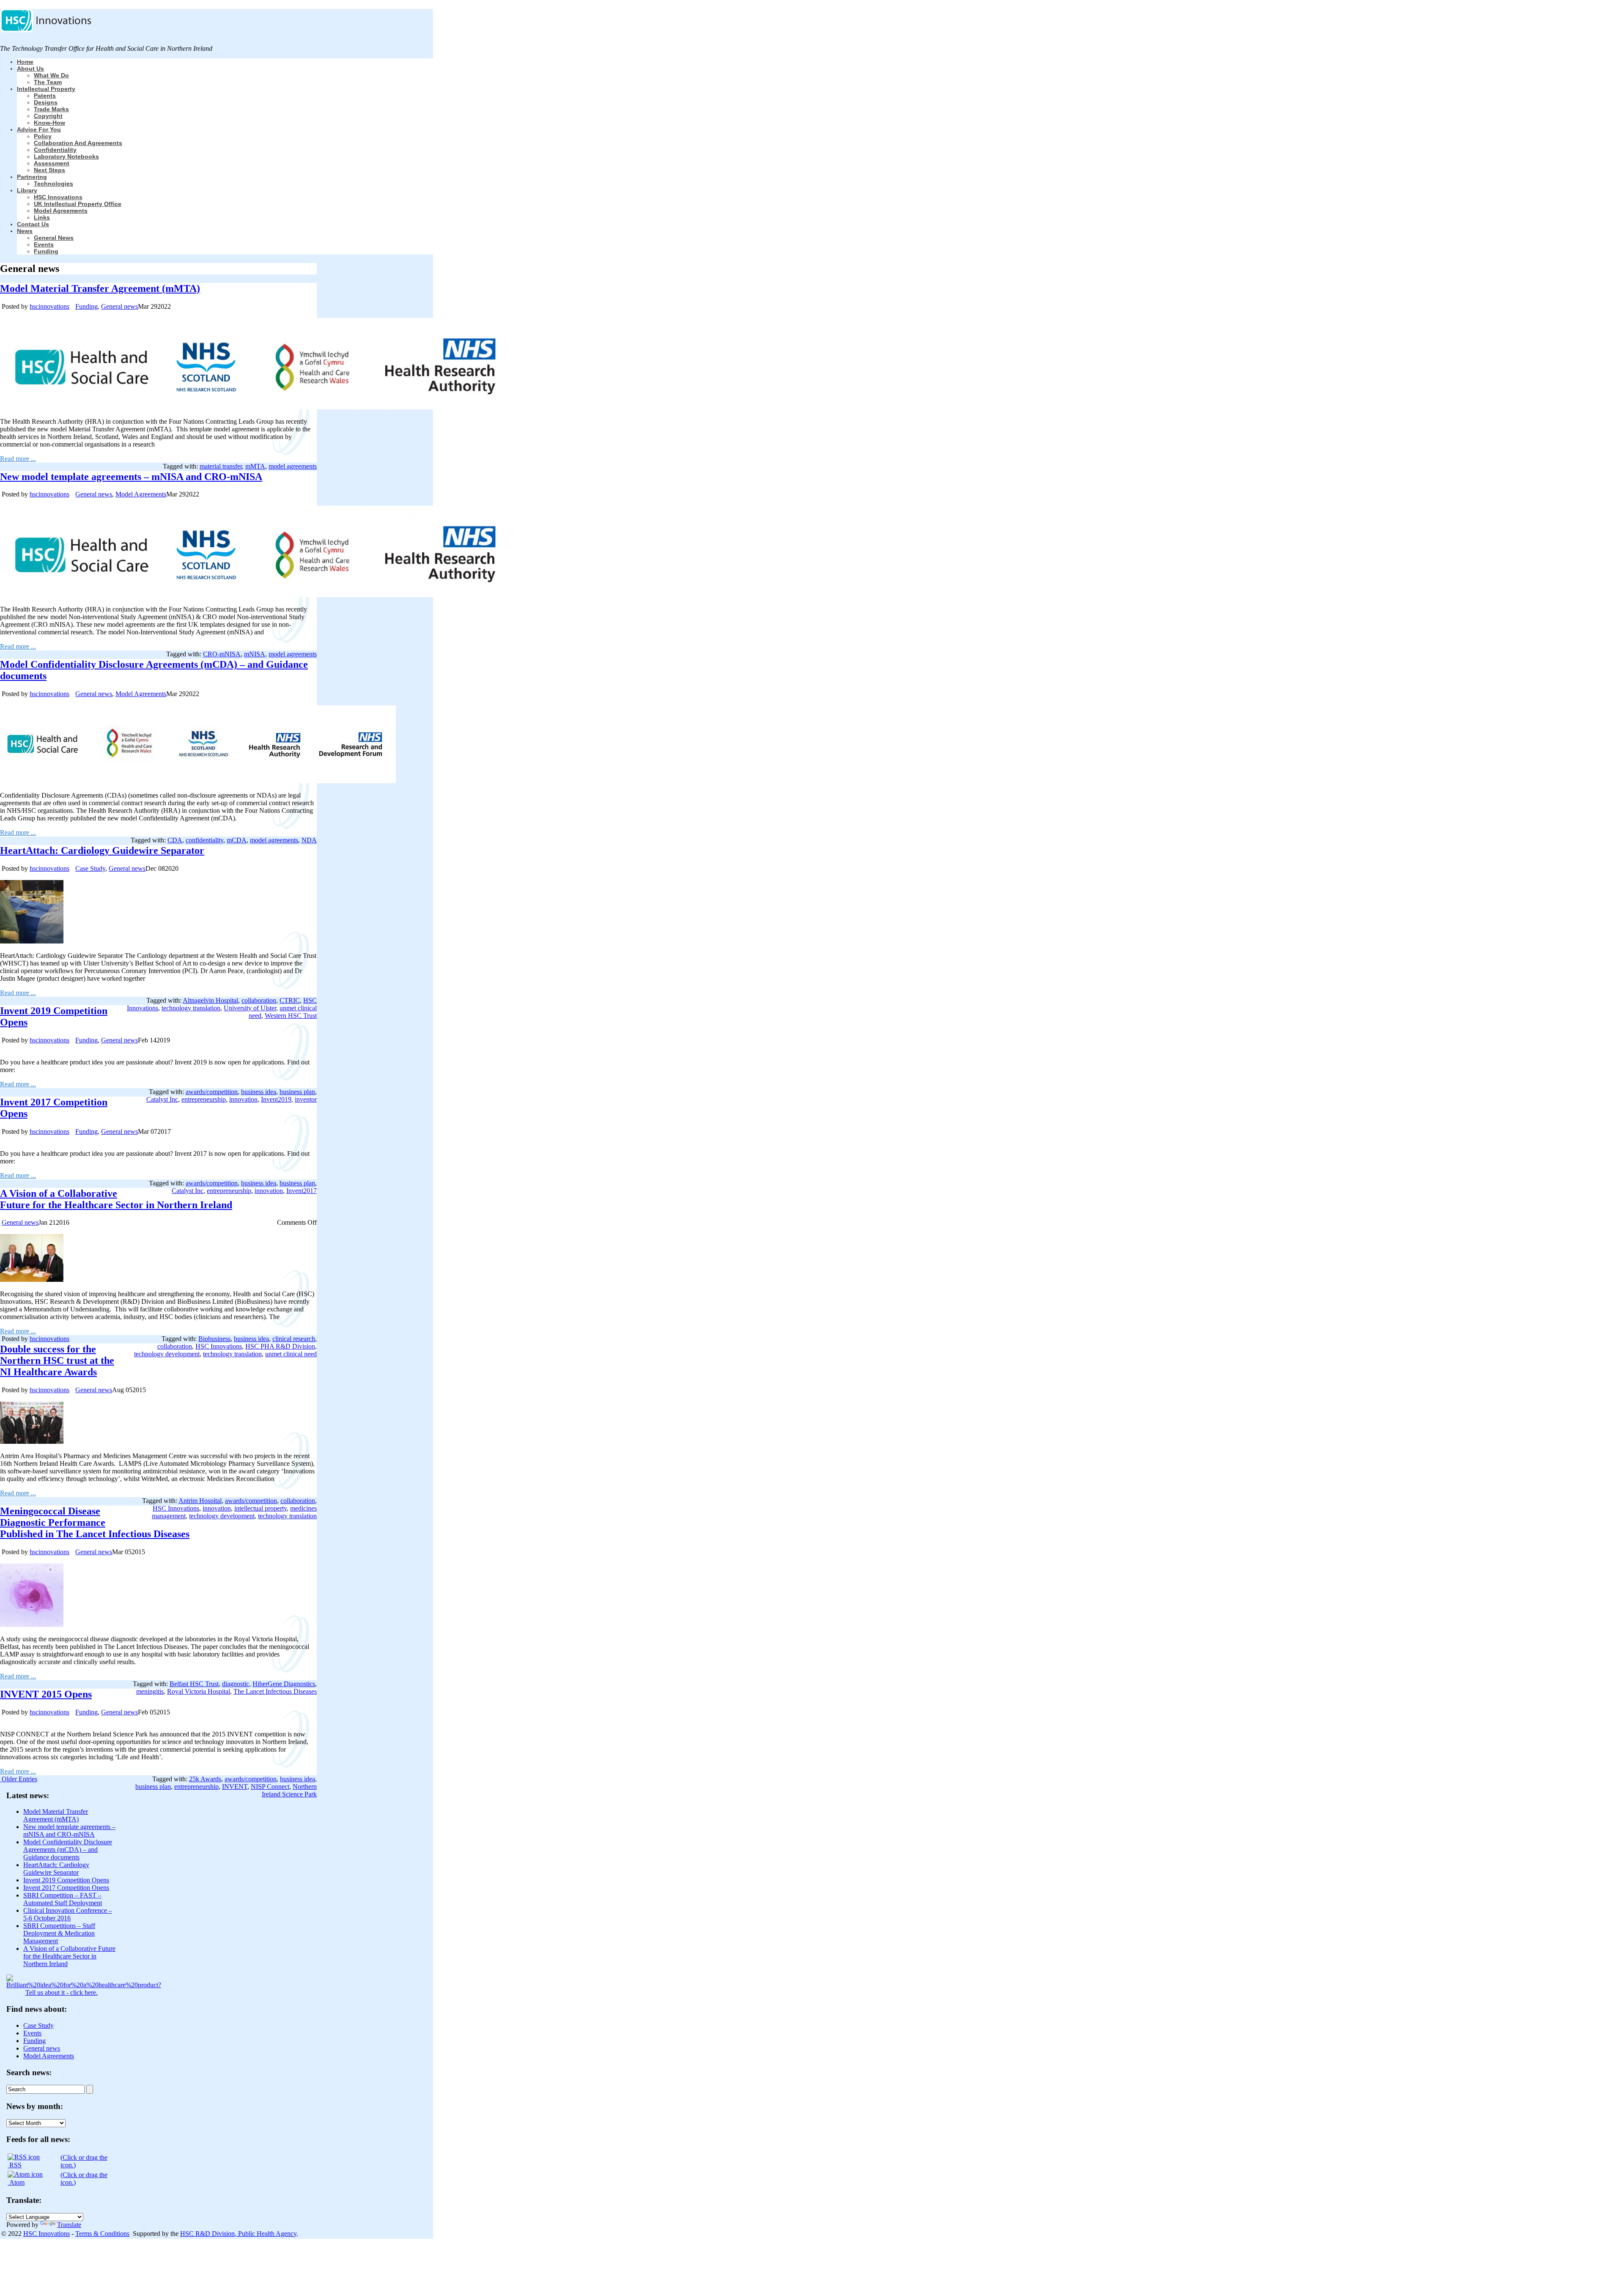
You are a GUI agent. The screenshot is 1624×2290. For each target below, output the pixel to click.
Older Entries (19, 1779)
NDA (309, 840)
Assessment (52, 163)
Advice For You (39, 129)
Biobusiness (214, 1339)
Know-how (49, 123)
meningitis (150, 1691)
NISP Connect (270, 1787)
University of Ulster (250, 1008)
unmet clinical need (291, 1354)
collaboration (259, 1000)
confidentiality (204, 840)
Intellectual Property (46, 89)
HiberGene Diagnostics (284, 1684)
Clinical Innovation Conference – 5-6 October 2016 (68, 1914)
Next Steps (49, 170)
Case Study (90, 868)
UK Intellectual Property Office (78, 204)
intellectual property (261, 1508)
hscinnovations (49, 306)
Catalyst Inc (162, 1099)
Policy (43, 136)
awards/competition (212, 1092)
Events (44, 244)
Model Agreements (61, 211)
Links (42, 217)
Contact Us (33, 224)
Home (25, 62)
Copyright (48, 116)
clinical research (294, 1339)
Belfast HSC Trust (194, 1684)
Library (27, 190)
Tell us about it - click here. (62, 1992)
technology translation (191, 1008)
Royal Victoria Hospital (199, 1691)
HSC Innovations (58, 197)
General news (54, 238)
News (25, 231)
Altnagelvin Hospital (210, 1000)
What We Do (51, 75)
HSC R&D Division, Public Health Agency (238, 2234)
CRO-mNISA (222, 654)
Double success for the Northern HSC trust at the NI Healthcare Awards (57, 1360)
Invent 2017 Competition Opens (66, 1888)
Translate (69, 2225)
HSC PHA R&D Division (280, 1346)
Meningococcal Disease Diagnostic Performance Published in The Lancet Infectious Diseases (95, 1522)
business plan (297, 1092)
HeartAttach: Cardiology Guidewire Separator (102, 850)
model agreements (293, 466)
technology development (167, 1354)
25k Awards (205, 1779)
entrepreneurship (204, 1099)
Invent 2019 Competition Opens (66, 1880)
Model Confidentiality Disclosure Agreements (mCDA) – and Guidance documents (68, 1850)
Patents (45, 96)
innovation (243, 1099)
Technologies (53, 184)
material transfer (221, 466)
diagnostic (236, 1684)
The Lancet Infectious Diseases (275, 1691)
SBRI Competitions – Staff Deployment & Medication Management (59, 1933)
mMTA (255, 466)
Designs (46, 102)
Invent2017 (302, 1191)
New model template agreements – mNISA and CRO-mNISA (131, 477)
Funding (46, 251)
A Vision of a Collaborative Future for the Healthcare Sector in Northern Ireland (116, 1199)
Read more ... (18, 459)
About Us (30, 69)
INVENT (235, 1787)
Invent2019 (276, 1099)
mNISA (255, 654)
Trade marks (51, 109)
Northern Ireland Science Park (289, 1790)
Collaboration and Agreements (78, 143)
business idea (259, 1092)
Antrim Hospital (200, 1501)
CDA (175, 840)
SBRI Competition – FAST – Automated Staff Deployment (63, 1899)
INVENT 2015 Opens (46, 1694)
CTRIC (290, 1000)
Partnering (32, 177)
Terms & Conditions (102, 2234)
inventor (306, 1099)
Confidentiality (55, 150)
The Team (48, 82)
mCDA (237, 840)
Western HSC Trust (291, 1016)
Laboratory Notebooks (66, 156)
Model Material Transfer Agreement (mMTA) (100, 288)
